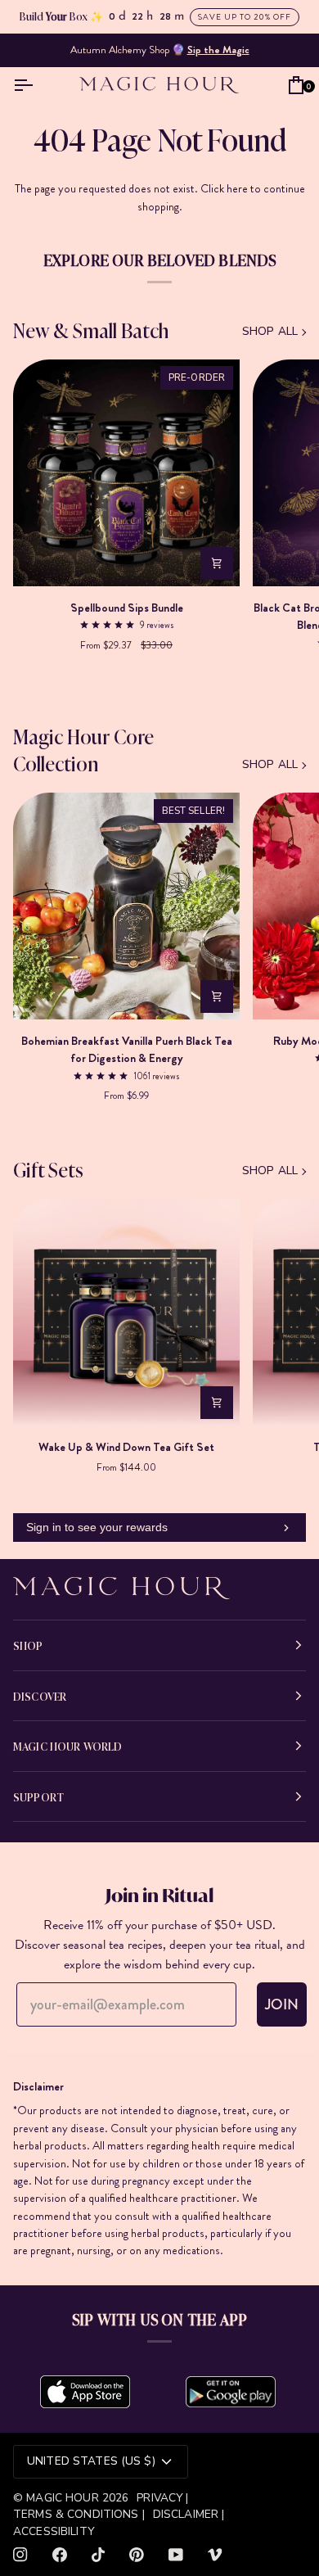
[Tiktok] (98, 2555)
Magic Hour (64, 2498)
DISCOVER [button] (40, 1696)
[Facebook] (60, 2555)
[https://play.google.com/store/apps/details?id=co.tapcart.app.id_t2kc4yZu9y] (231, 2392)
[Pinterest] (137, 2555)
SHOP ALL (270, 331)
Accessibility (54, 2531)
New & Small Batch (91, 330)
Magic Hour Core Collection (83, 749)
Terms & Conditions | (79, 2514)
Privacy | (162, 2498)
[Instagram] (20, 2555)
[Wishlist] (272, 84)
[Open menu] (27, 84)
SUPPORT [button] (38, 1796)
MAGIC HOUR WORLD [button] (67, 1746)
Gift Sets (48, 1169)
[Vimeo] (215, 2555)
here (237, 188)
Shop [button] (28, 1645)
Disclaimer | (189, 2514)
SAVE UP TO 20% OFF (245, 17)
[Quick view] (217, 563)
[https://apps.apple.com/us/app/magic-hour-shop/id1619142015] (85, 2392)
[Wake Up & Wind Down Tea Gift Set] (126, 1312)
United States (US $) (91, 2461)
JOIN (282, 2004)
